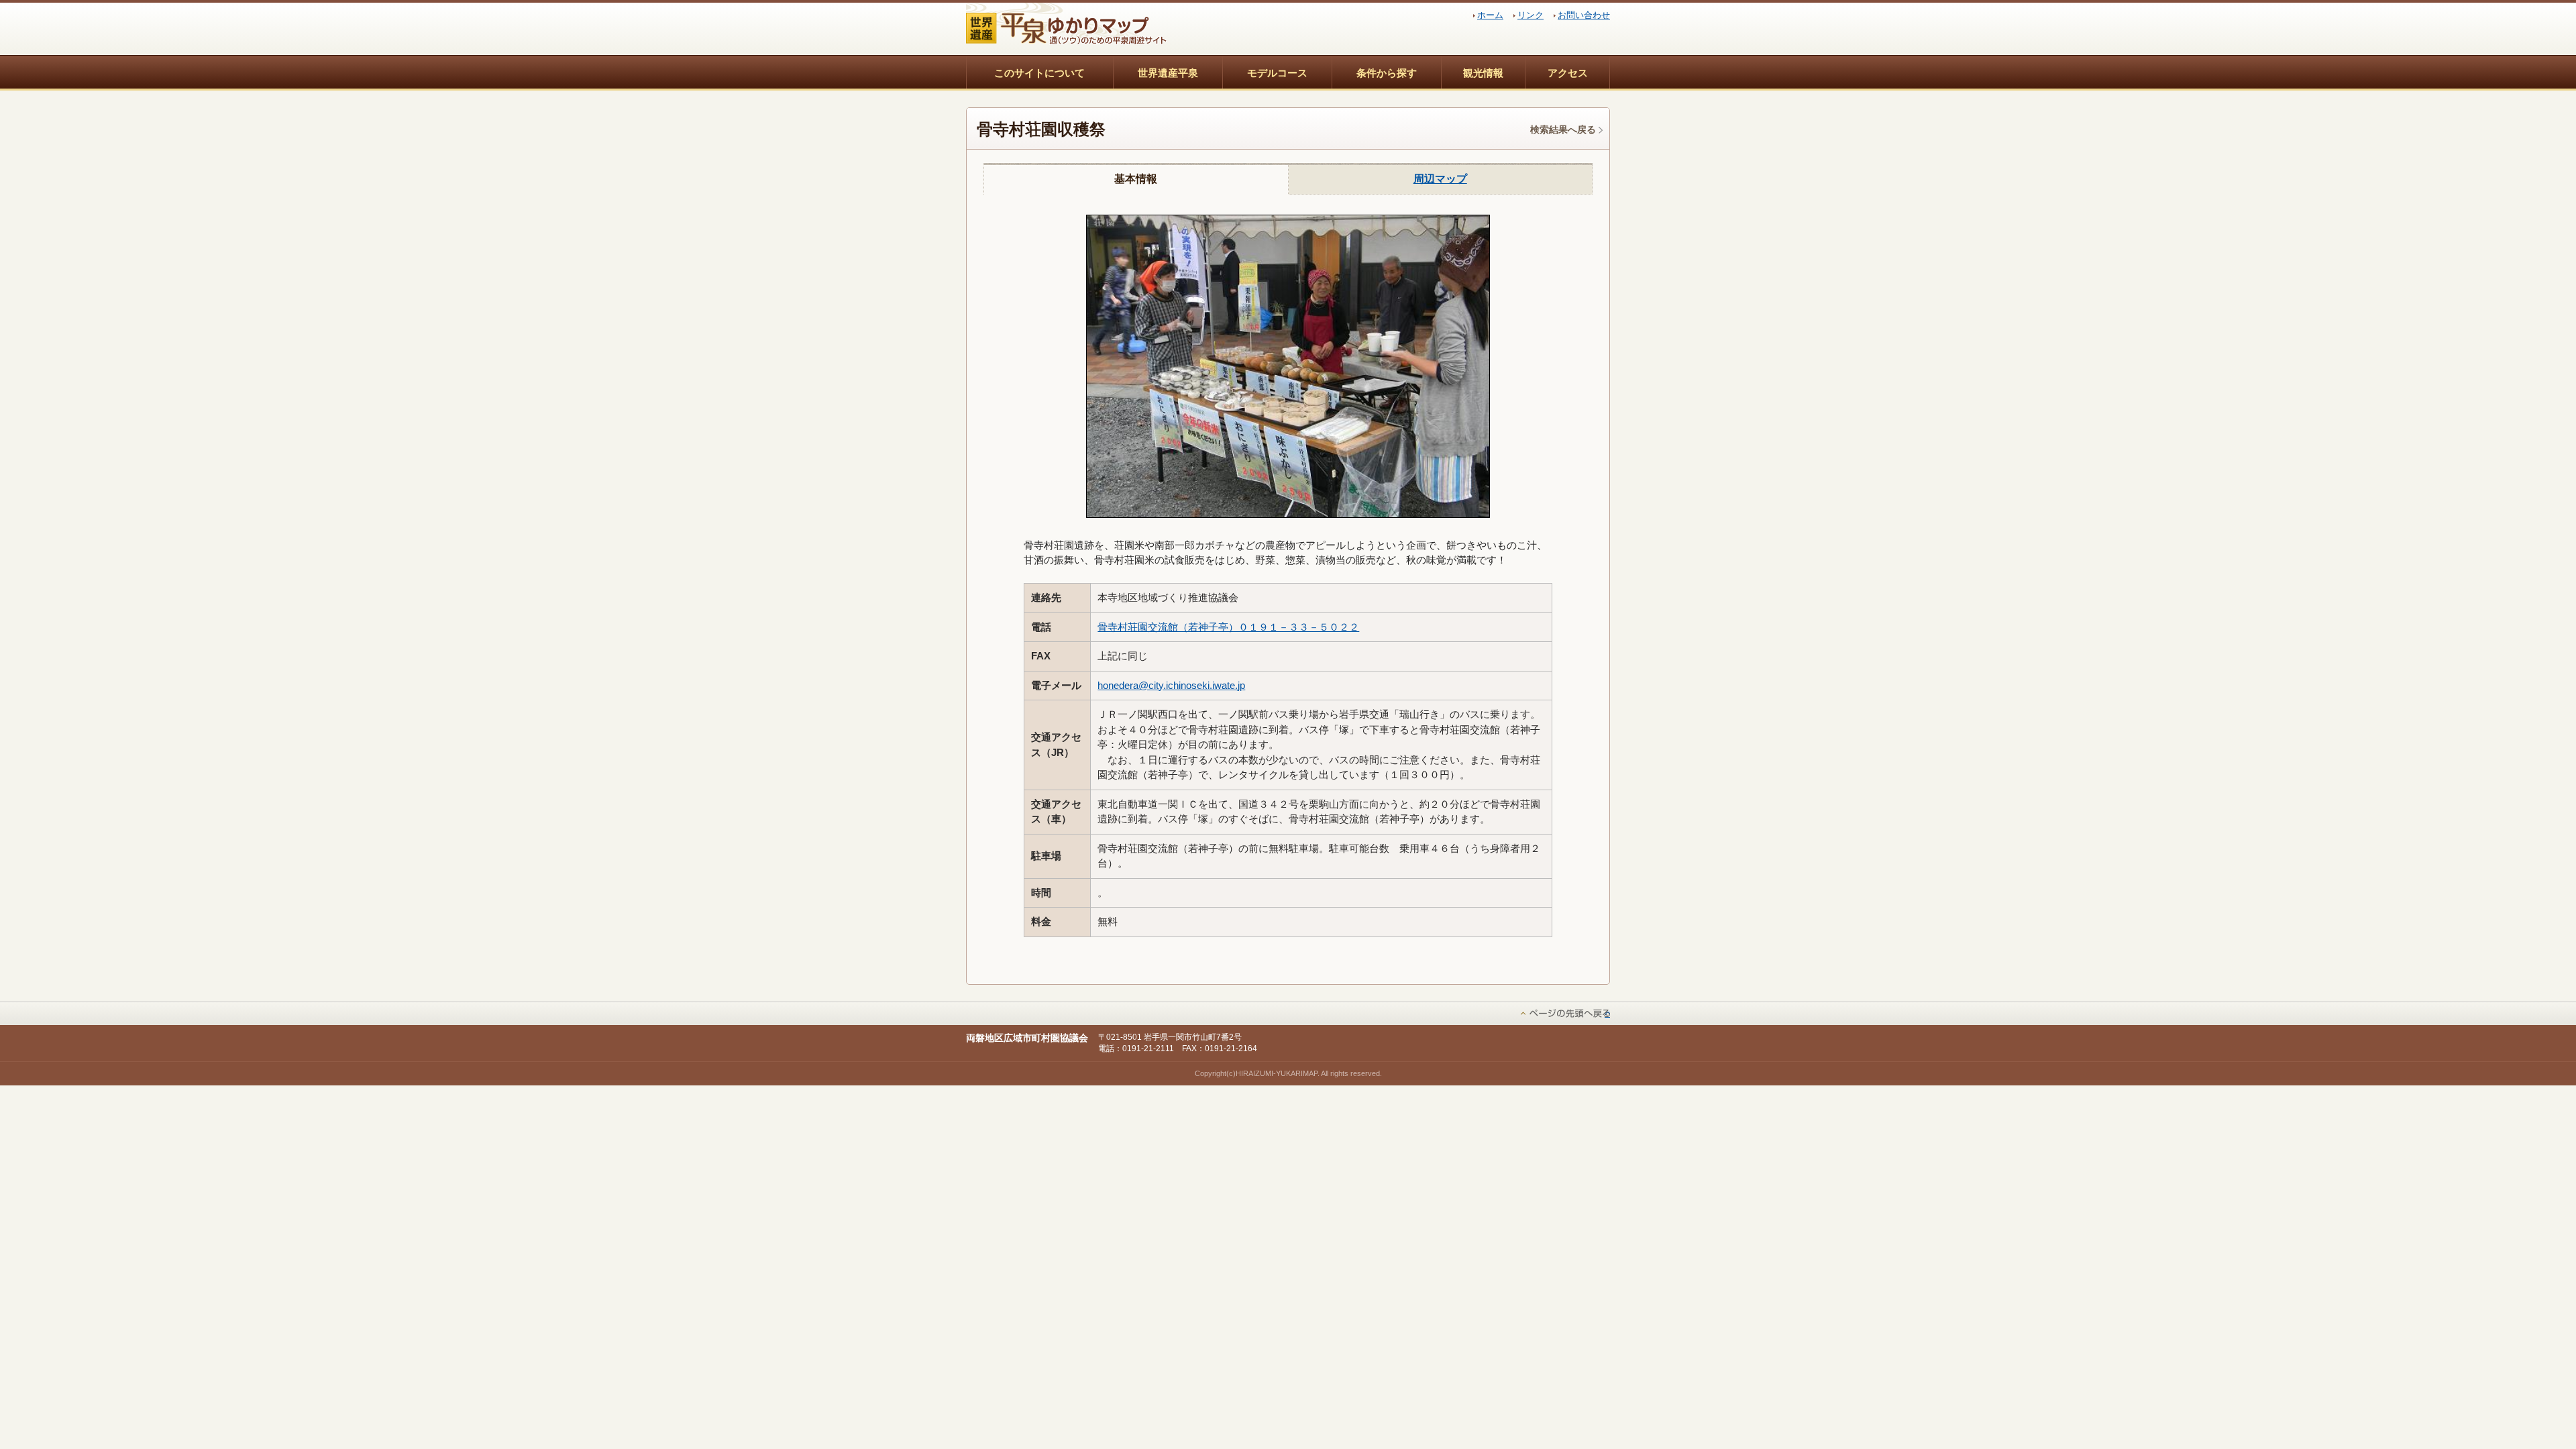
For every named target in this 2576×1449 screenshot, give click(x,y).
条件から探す (1387, 73)
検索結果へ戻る (1563, 129)
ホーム (1490, 15)
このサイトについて (1039, 73)
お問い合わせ (1584, 15)
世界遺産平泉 (1168, 73)
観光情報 (1483, 73)
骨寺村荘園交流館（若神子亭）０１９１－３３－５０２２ (1228, 627)
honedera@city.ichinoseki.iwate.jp (1171, 685)
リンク (1531, 15)
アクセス (1568, 73)
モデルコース (1277, 73)
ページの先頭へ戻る (1607, 1013)
